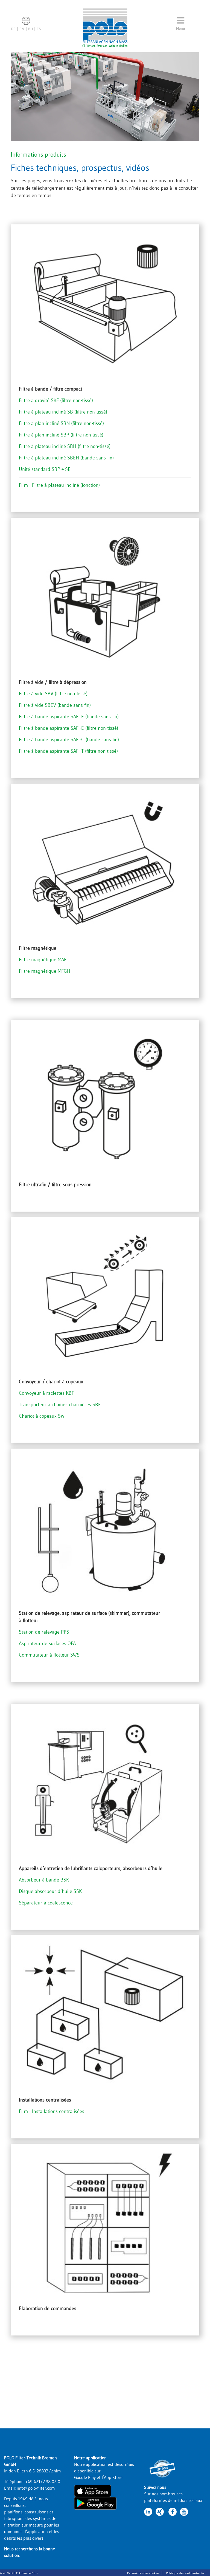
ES (39, 29)
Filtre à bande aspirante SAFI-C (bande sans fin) (69, 740)
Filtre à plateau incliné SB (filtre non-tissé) (63, 412)
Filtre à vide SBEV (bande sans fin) (55, 705)
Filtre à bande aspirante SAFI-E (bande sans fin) (69, 717)
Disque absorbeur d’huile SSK (50, 1891)
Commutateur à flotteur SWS (49, 1655)
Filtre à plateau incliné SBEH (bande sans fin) (66, 458)
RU (30, 29)
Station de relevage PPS (44, 1632)
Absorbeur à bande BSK (44, 1880)
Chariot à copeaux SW (42, 1416)
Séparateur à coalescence (46, 1903)
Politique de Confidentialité (185, 2573)
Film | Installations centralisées (52, 2111)
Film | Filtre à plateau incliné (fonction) (59, 485)
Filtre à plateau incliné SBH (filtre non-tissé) (65, 446)
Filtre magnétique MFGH (45, 971)
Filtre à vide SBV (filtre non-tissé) (53, 694)
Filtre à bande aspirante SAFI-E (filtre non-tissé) (68, 728)
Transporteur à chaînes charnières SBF (60, 1405)
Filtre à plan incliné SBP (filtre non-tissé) (61, 435)
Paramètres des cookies (143, 2573)
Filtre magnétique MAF (43, 960)
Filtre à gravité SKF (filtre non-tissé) (56, 400)
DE (13, 29)
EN (22, 29)
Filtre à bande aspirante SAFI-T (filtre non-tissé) (68, 751)
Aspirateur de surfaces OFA (47, 1643)
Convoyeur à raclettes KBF (46, 1393)
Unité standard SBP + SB (45, 469)
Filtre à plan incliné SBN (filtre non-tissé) (61, 423)
